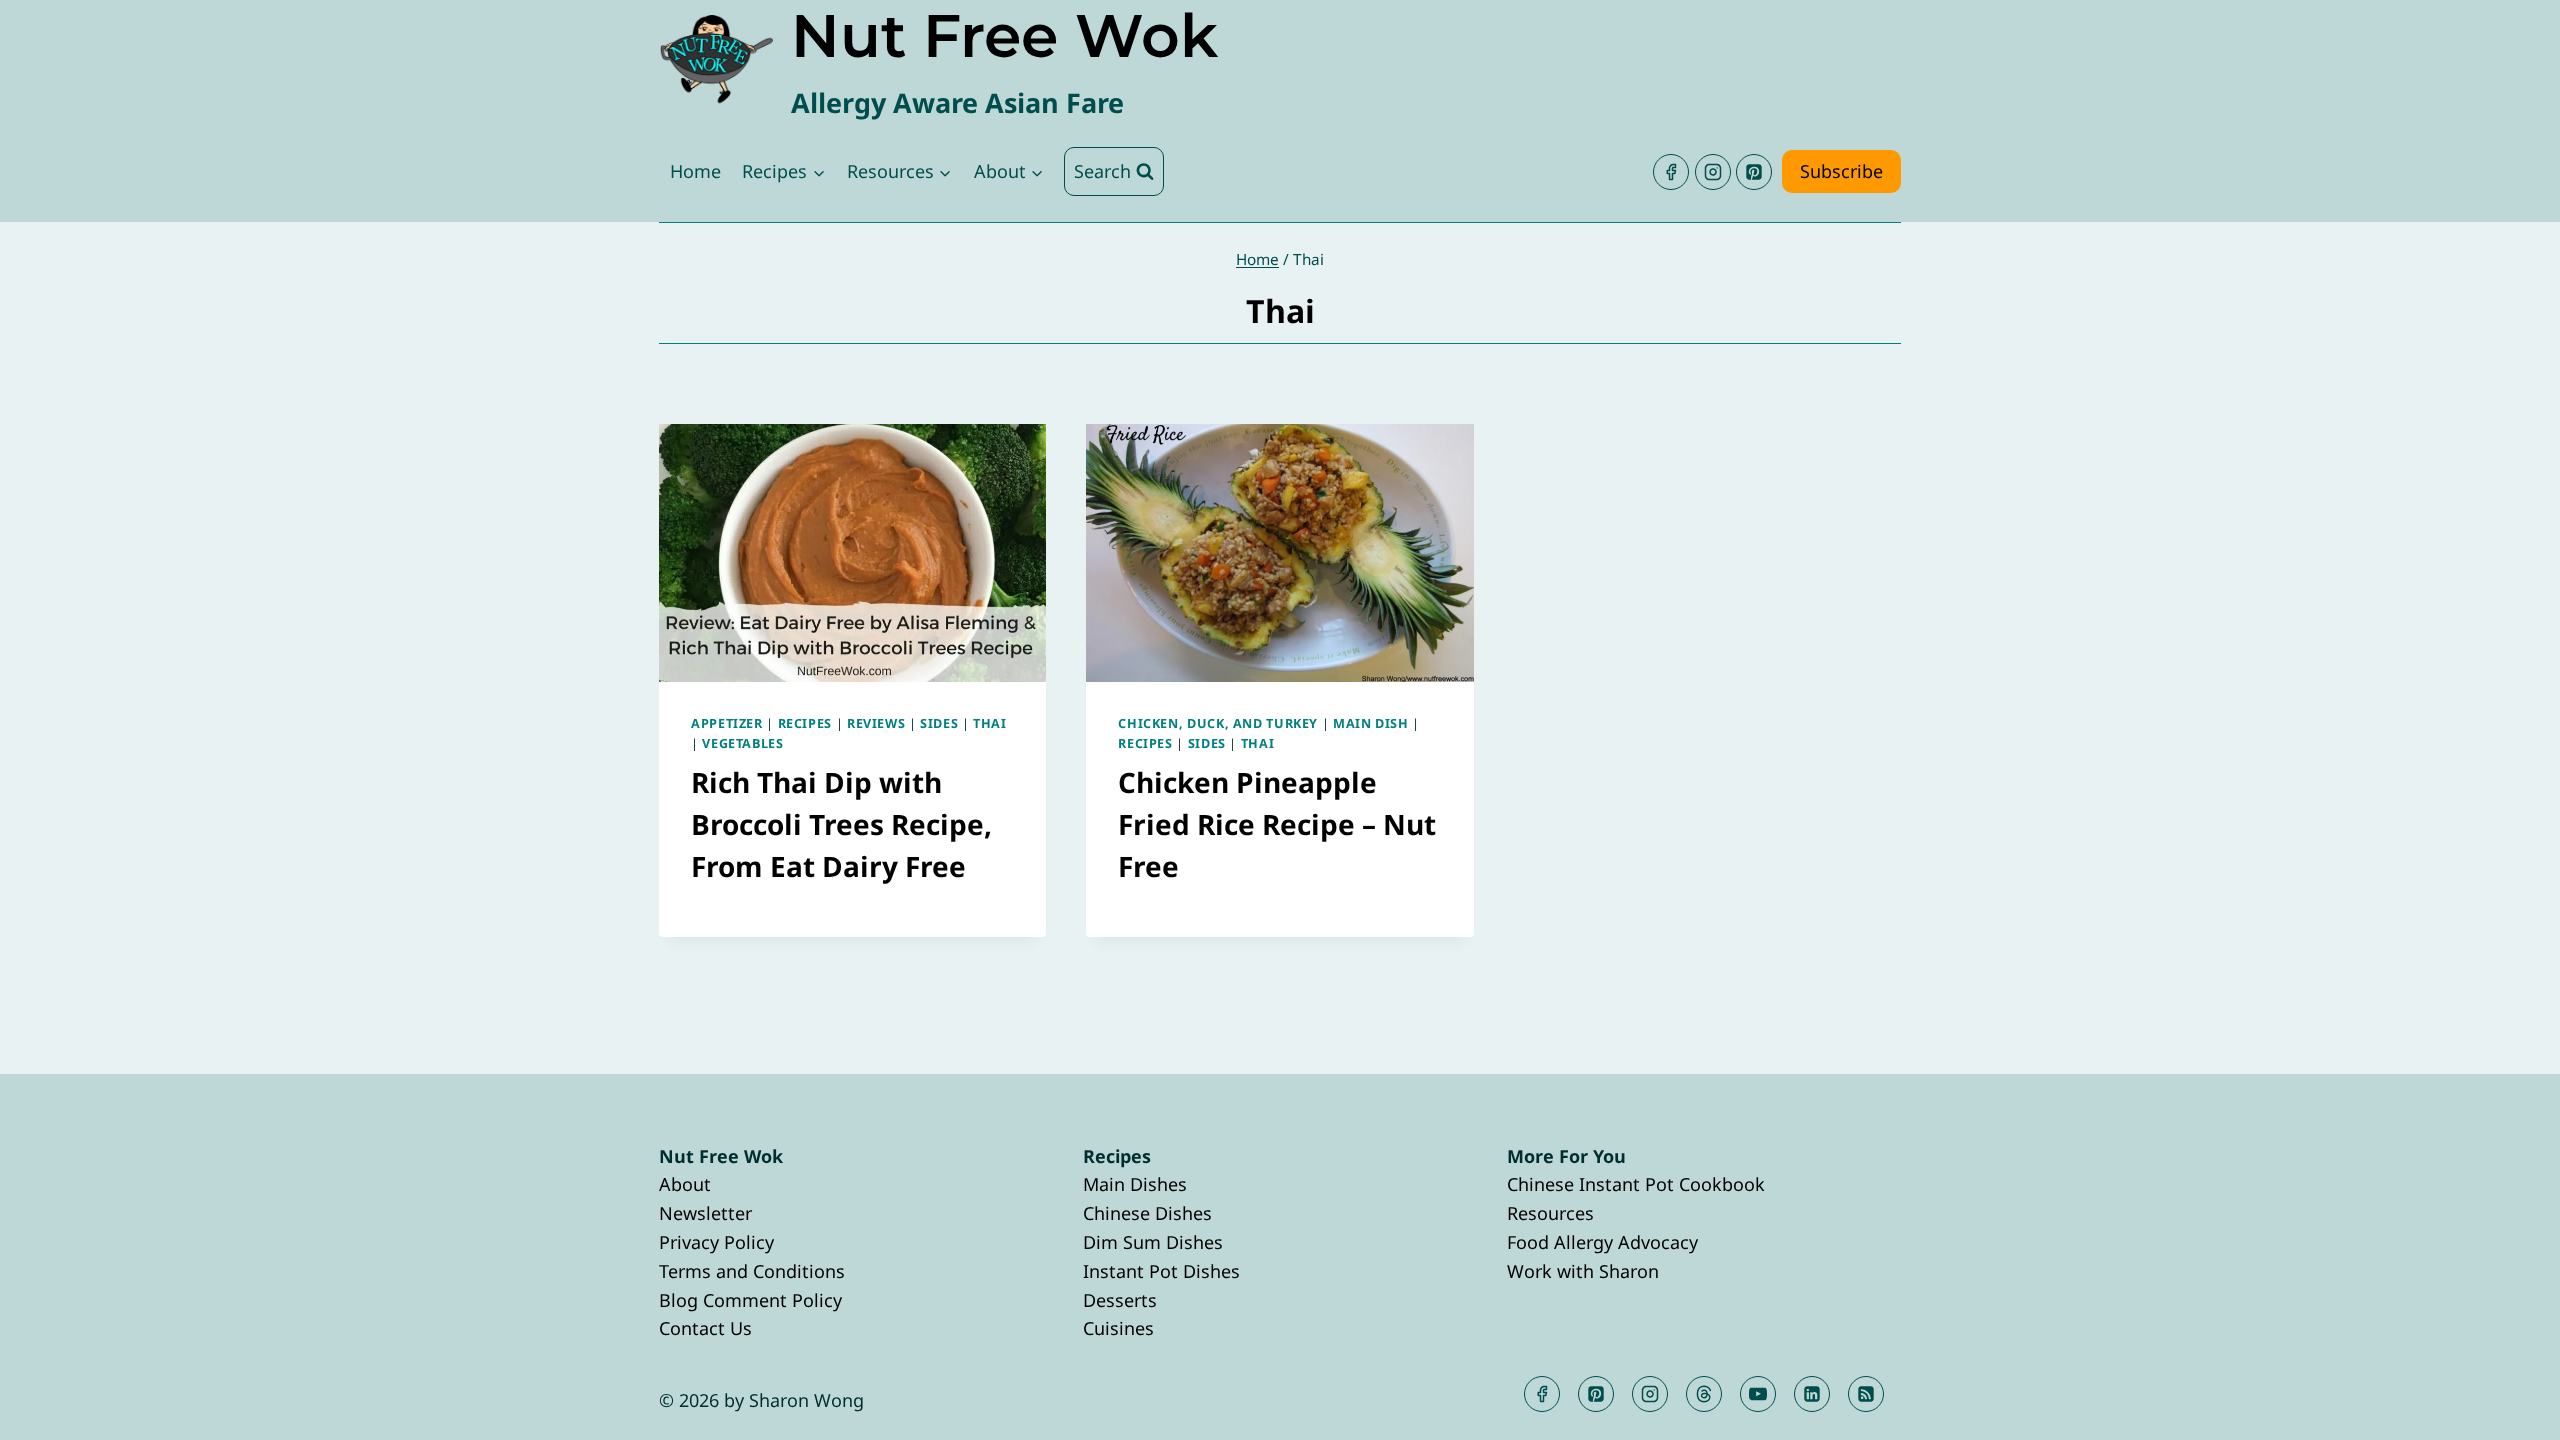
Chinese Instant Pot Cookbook (1636, 1184)
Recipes (805, 723)
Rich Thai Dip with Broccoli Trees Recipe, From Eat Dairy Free (841, 824)
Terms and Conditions (752, 1271)
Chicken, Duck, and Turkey (1218, 723)
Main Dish (1371, 723)
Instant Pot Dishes (1161, 1271)
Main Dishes (1135, 1184)
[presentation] (852, 553)
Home (695, 171)
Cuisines (1118, 1328)
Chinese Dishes (1147, 1213)
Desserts (1120, 1300)
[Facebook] (1671, 172)
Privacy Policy (716, 1242)
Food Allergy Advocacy (1602, 1242)
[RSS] (1866, 1394)
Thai (990, 723)
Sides (939, 723)
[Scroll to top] (2508, 1408)
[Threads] (1704, 1394)
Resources (1550, 1213)
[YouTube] (1758, 1394)
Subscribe (1841, 171)
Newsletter (705, 1213)
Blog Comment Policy (750, 1300)
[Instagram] (1713, 172)
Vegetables (742, 743)
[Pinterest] (1754, 172)
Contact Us (705, 1328)
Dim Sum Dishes (1153, 1242)
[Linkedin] (1812, 1394)
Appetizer (727, 723)
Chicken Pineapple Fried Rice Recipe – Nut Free (1277, 824)
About (685, 1184)
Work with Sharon (1583, 1271)
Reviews (876, 723)
